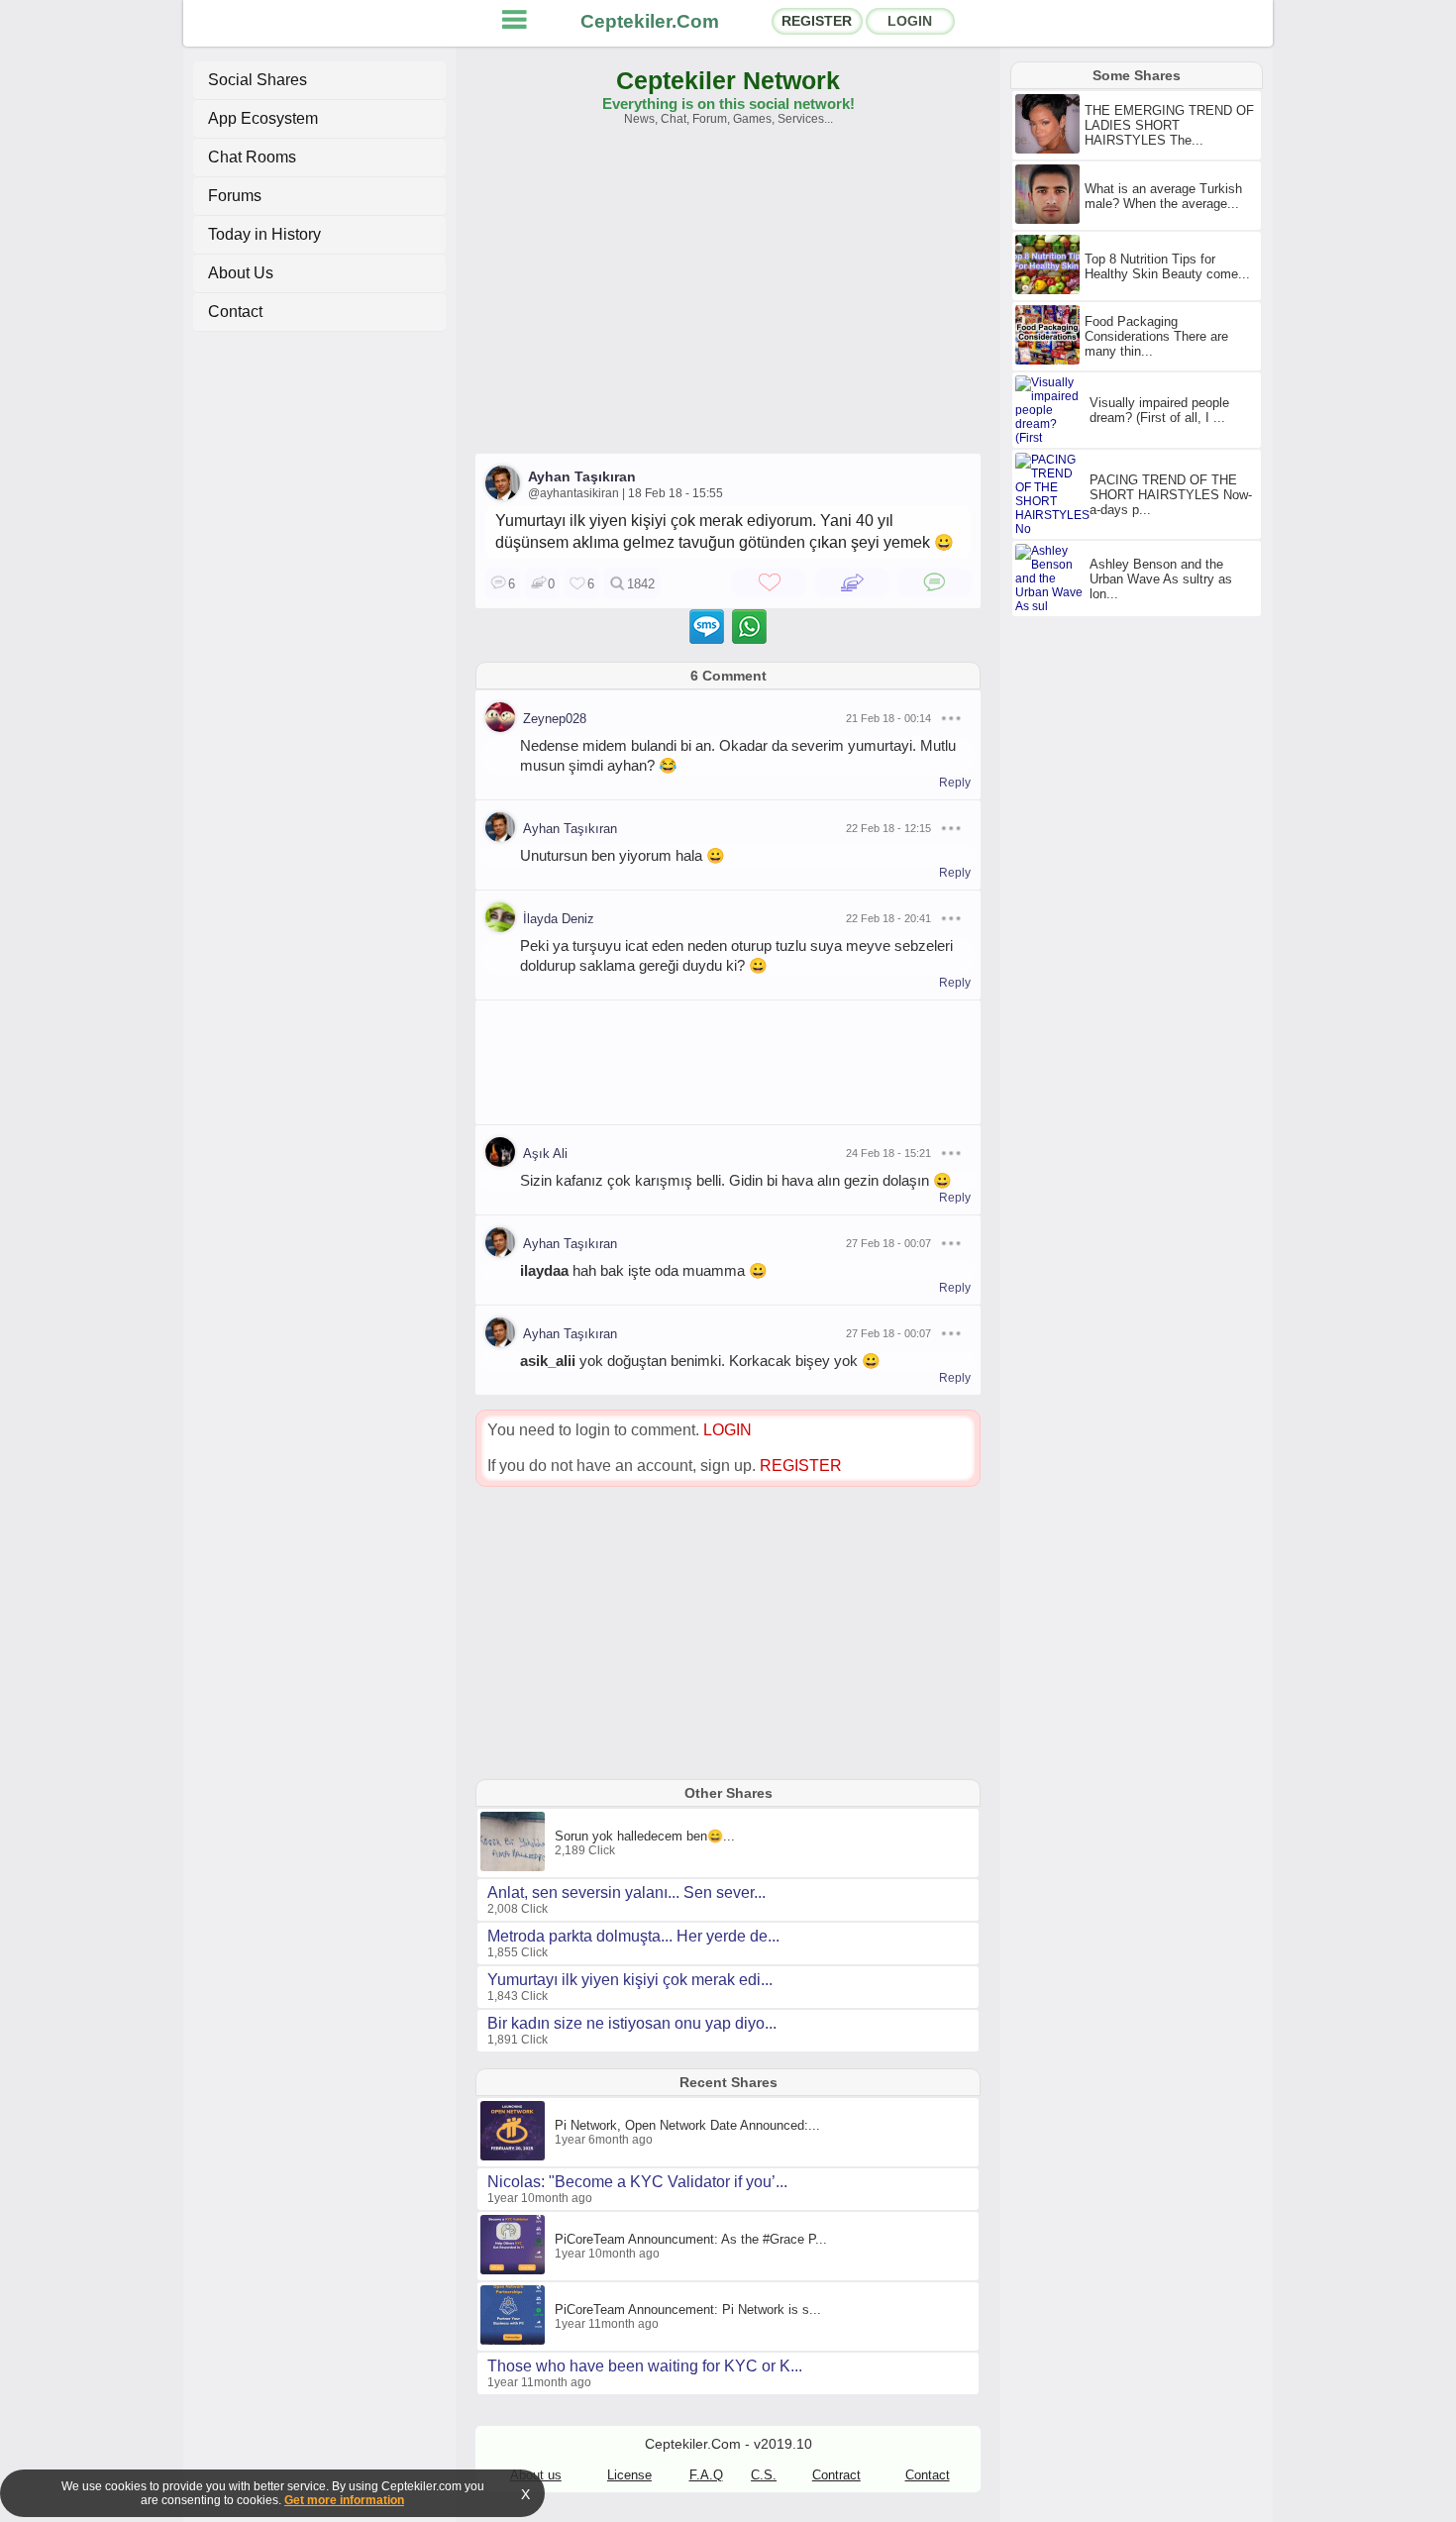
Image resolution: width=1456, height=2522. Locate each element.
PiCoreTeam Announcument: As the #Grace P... (691, 2239)
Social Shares (258, 80)
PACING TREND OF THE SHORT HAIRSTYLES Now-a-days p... (1171, 495)
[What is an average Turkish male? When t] (1050, 220)
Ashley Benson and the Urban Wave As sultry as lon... (1161, 579)
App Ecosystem (263, 118)
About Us (241, 273)
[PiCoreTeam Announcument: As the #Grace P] (515, 2270)
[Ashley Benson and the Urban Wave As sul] (1052, 606)
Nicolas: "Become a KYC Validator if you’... (637, 2182)
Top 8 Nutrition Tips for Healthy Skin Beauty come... (1167, 266)
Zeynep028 (555, 719)
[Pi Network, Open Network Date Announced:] (515, 2156)
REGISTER (817, 21)
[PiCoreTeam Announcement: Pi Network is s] (515, 2341)
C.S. (764, 2475)
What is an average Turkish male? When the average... (1163, 196)
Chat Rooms (252, 157)
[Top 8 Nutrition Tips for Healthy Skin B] (1050, 290)
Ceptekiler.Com (650, 21)
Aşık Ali (545, 1154)
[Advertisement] (728, 299)
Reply (955, 783)
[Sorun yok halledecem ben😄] (515, 1867)
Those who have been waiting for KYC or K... (645, 2366)
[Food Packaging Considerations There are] (1050, 361)
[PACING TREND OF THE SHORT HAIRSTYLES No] (1055, 529)
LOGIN (910, 21)
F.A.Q (706, 2475)
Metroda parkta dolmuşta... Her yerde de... (633, 1936)
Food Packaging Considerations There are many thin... (1156, 336)
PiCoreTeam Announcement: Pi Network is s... (688, 2310)
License (629, 2475)
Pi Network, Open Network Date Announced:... (687, 2125)
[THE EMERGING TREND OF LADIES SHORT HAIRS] (1050, 150)
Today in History (264, 234)
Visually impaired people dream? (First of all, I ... (1159, 410)
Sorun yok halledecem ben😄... (645, 1836)
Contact (235, 312)
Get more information (344, 2500)
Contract (836, 2475)
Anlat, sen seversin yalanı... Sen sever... (626, 1892)
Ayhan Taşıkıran (582, 476)
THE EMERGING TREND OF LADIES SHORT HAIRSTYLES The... (1169, 125)
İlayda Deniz (559, 919)
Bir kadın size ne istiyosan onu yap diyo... (632, 2023)
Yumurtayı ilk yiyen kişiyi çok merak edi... (630, 1980)
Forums (235, 196)
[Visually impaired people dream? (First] (1052, 438)
